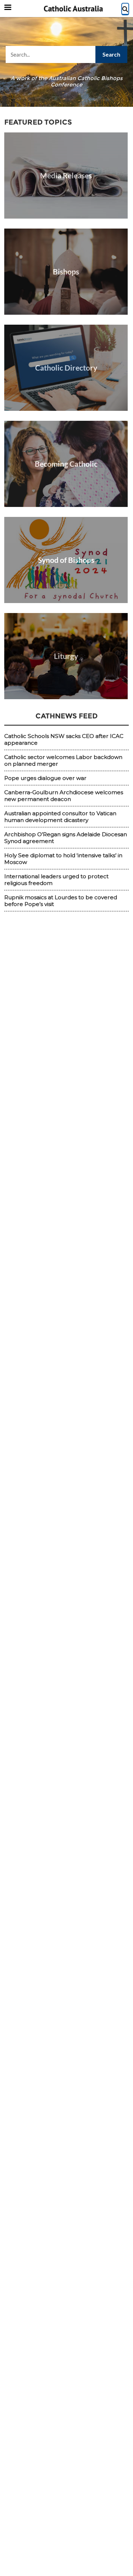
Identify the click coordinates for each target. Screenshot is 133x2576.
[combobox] (66, 54)
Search (111, 54)
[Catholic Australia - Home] (74, 9)
